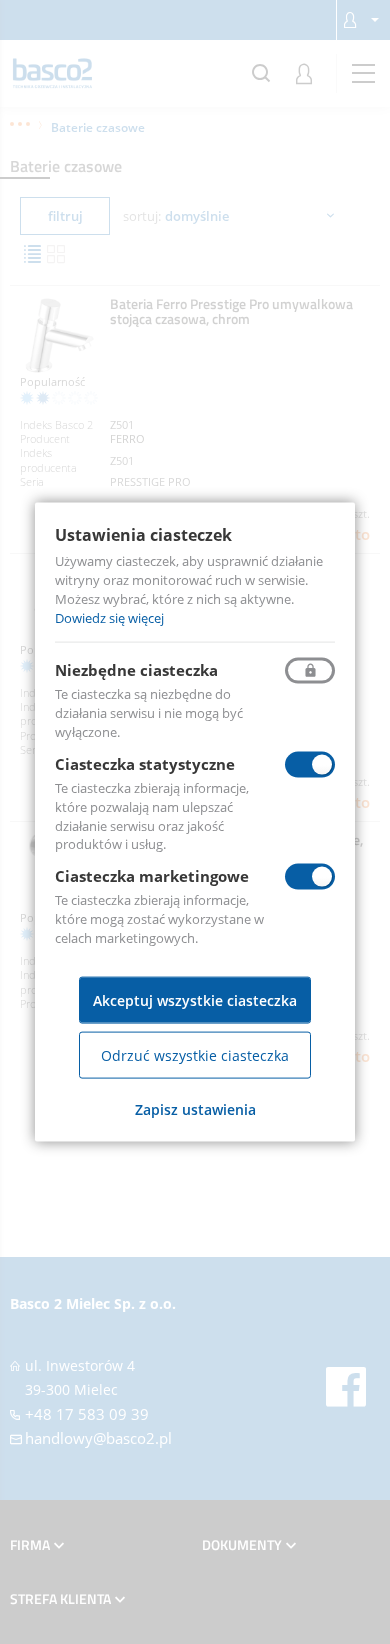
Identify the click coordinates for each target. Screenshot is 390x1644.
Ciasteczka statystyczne (145, 764)
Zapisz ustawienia (195, 1108)
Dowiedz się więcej (109, 617)
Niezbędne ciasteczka (136, 670)
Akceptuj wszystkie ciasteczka (195, 999)
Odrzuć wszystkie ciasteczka (195, 1054)
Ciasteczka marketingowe (152, 876)
